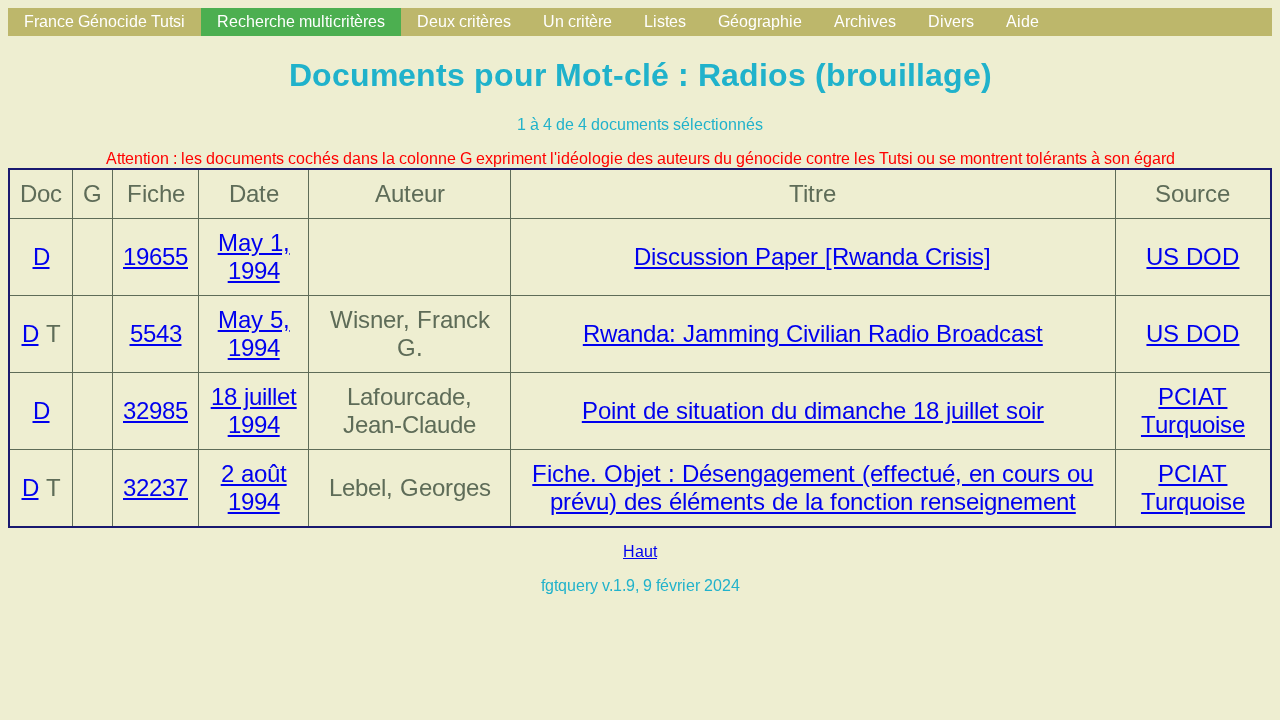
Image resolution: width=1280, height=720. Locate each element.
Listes (665, 21)
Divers (951, 21)
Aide (1022, 21)
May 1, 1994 (254, 256)
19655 (155, 256)
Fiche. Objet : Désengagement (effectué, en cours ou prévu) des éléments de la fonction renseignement (812, 487)
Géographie (760, 21)
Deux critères (464, 21)
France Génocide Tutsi (104, 21)
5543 (156, 333)
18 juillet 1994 (254, 410)
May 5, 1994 (254, 333)
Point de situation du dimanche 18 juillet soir (813, 410)
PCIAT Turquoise (1193, 410)
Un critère (577, 21)
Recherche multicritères (301, 21)
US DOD (1192, 256)
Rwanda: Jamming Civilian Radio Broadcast (813, 333)
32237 (155, 487)
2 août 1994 (254, 487)
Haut (640, 551)
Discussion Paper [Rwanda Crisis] (812, 256)
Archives (865, 21)
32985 (155, 410)
